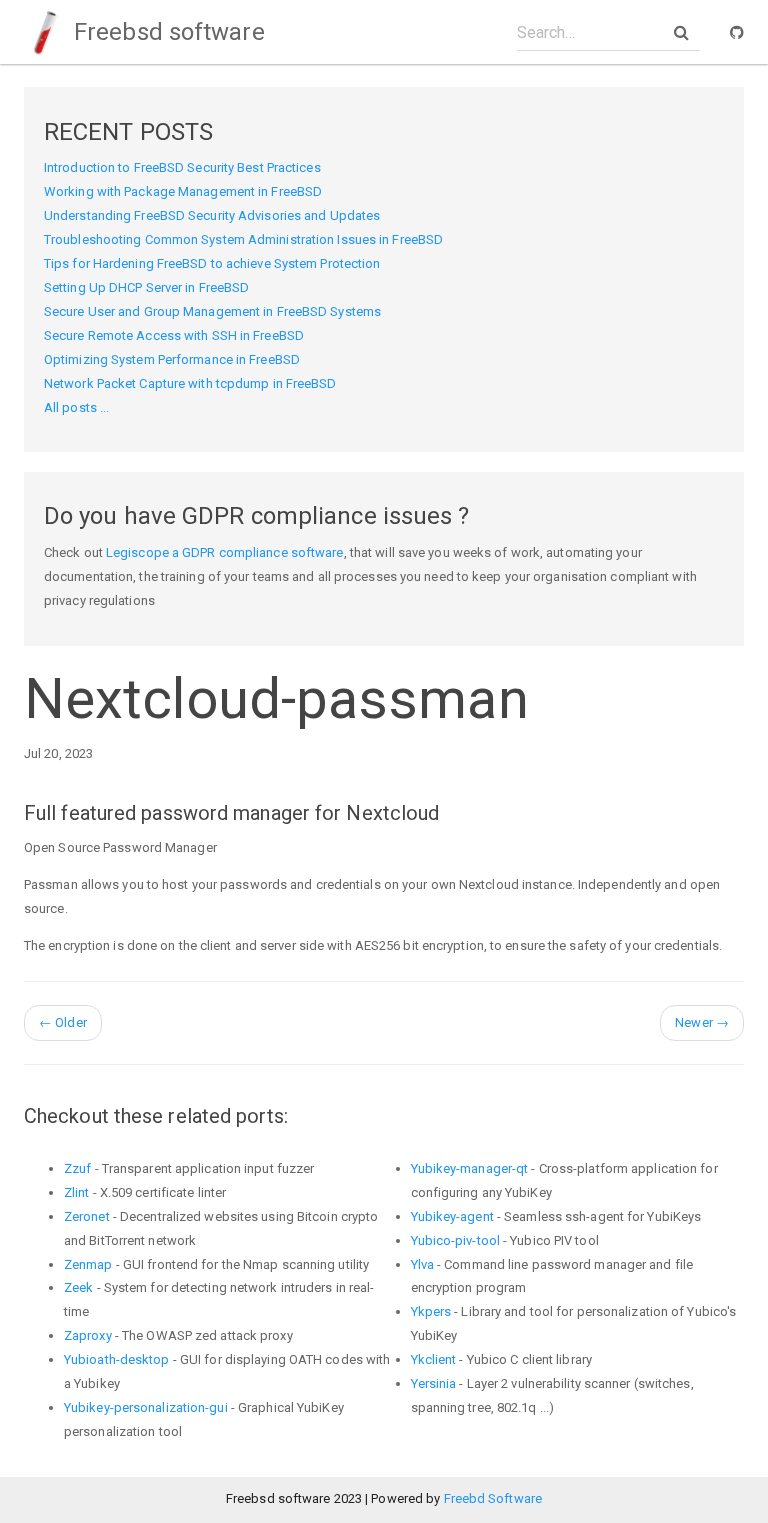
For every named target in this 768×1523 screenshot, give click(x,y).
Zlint (77, 1192)
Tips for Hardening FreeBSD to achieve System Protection (212, 263)
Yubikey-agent (452, 1216)
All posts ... (76, 407)
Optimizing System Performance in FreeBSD (172, 359)
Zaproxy (88, 1335)
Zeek (78, 1287)
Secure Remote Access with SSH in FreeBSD (174, 335)
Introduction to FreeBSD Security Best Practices (182, 167)
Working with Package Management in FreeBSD (183, 191)
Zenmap (88, 1264)
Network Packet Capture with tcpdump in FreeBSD (190, 383)
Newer (702, 1022)
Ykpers (431, 1311)
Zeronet (87, 1216)
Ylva (422, 1264)
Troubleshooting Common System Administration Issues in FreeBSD (243, 239)
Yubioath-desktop (117, 1359)
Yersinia (434, 1383)
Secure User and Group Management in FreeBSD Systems (212, 311)
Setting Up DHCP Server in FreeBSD (146, 287)
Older (63, 1022)
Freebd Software (493, 1498)
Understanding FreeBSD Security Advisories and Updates (212, 215)
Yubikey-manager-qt (470, 1168)
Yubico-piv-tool (456, 1240)
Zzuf (77, 1168)
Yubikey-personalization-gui (146, 1407)
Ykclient (434, 1359)
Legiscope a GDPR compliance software (225, 552)
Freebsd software (166, 32)
